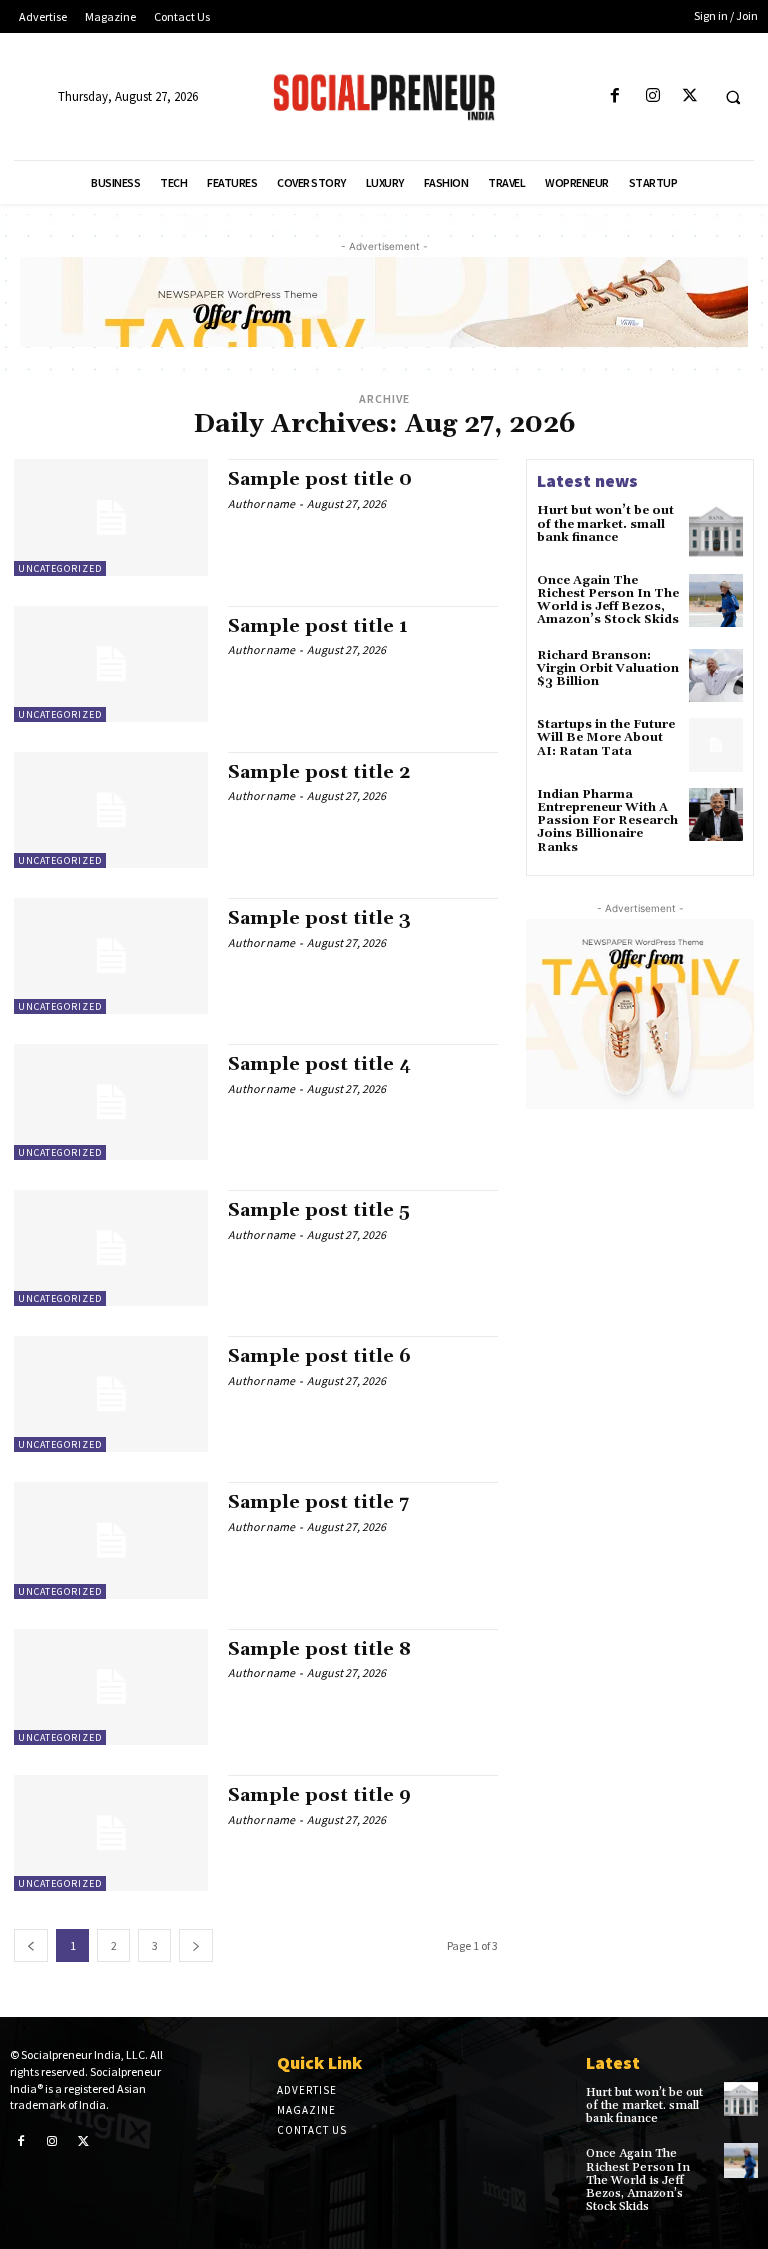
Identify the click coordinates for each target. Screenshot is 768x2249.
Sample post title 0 (320, 479)
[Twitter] (689, 96)
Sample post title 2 (319, 772)
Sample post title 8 (319, 1649)
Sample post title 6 (319, 1356)
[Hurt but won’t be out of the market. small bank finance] (716, 531)
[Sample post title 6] (111, 1394)
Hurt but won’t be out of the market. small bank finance (605, 523)
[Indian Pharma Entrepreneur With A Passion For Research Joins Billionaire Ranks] (716, 815)
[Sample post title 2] (111, 810)
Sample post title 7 (318, 1502)
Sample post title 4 (319, 1064)
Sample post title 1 (318, 626)
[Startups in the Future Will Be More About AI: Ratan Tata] (716, 745)
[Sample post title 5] (111, 1248)
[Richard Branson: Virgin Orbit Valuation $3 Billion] (716, 676)
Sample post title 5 (319, 1210)
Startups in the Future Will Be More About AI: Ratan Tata (606, 737)
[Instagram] (652, 96)
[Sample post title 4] (111, 1102)
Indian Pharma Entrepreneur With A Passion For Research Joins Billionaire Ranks (607, 821)
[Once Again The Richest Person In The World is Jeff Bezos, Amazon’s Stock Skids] (716, 601)
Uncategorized (60, 568)
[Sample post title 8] (111, 1687)
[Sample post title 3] (111, 956)
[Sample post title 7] (111, 1540)
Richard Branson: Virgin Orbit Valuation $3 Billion (608, 668)
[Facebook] (615, 96)
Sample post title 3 (319, 918)
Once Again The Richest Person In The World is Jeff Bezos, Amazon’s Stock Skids (608, 600)
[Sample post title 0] (111, 517)
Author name (261, 503)
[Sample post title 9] (111, 1833)
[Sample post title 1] (111, 664)
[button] (733, 97)
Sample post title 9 (319, 1795)
